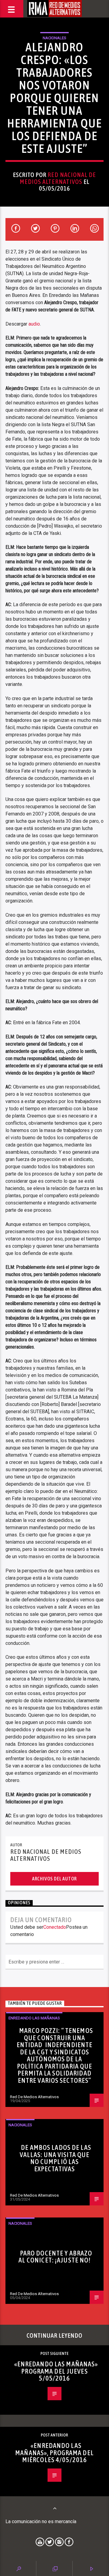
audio (34, 324)
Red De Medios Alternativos (34, 2097)
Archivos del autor (54, 1879)
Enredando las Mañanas (34, 2018)
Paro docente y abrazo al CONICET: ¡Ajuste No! (55, 2257)
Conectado (55, 1927)
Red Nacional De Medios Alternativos (58, 178)
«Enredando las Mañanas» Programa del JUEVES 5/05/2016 (56, 2371)
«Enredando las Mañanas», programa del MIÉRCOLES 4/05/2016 (54, 2453)
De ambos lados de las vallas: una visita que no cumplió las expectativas (55, 2158)
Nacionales (54, 38)
